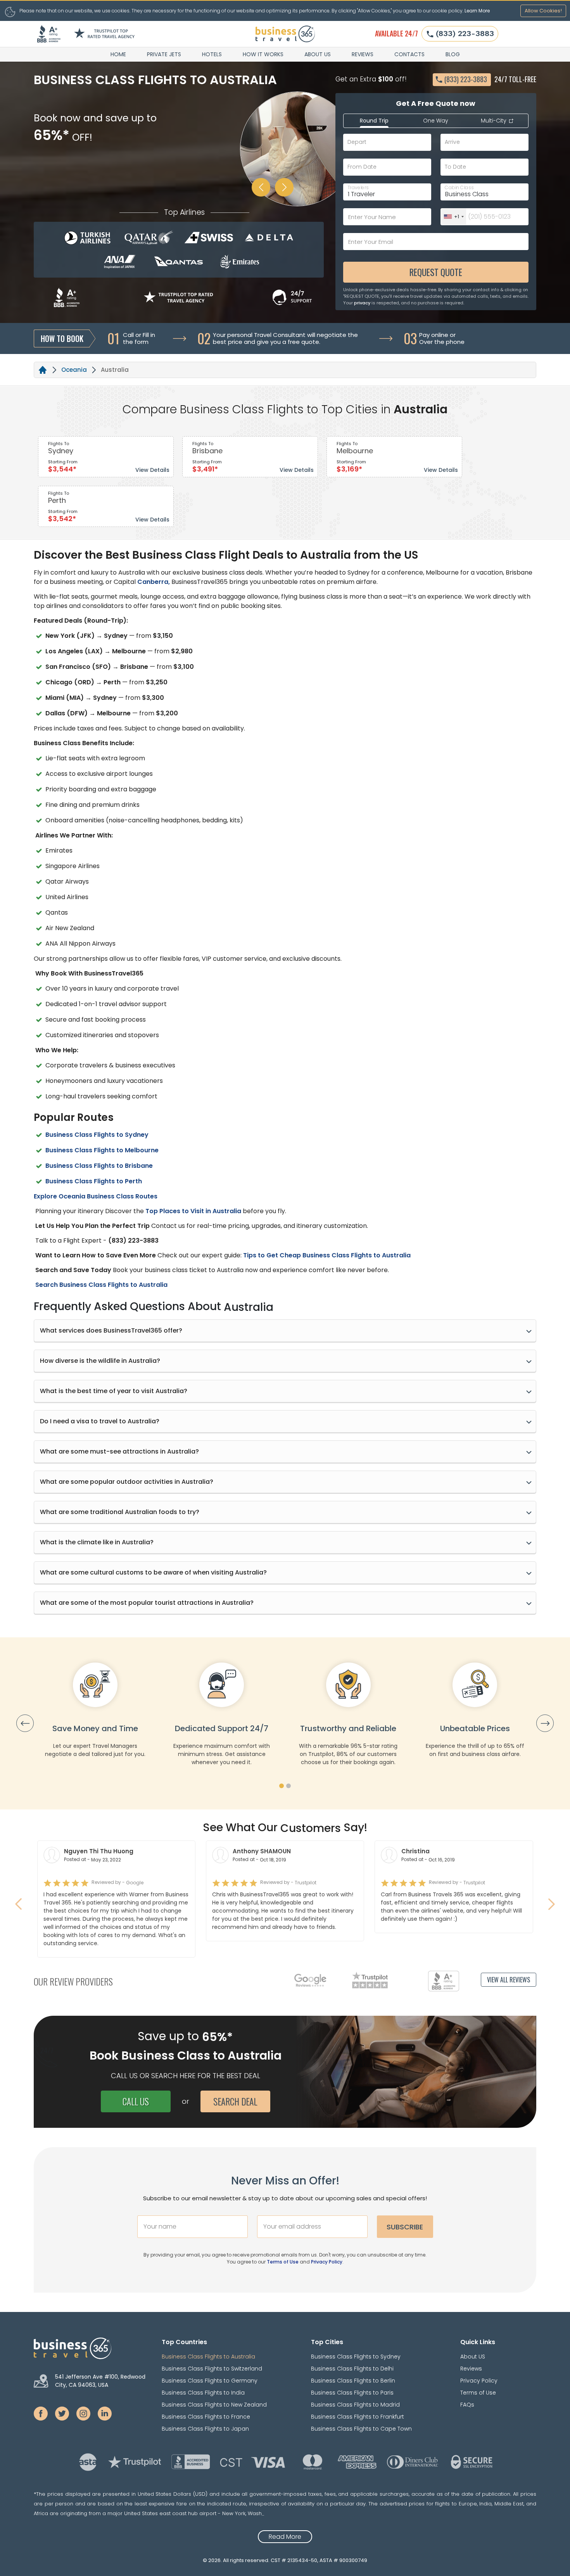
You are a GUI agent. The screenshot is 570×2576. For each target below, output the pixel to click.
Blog (453, 54)
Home (118, 54)
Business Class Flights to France (206, 2417)
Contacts (409, 54)
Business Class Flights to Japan (205, 2429)
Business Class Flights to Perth (94, 1181)
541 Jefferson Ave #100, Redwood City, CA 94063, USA (100, 2381)
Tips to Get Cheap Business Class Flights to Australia (326, 1255)
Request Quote (436, 272)
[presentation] (25, 1723)
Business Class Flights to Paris (352, 2393)
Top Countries (184, 2342)
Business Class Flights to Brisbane (99, 1166)
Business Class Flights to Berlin (353, 2381)
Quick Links (478, 2342)
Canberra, (154, 582)
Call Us (136, 2101)
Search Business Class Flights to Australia (101, 1285)
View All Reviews (509, 1980)
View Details (152, 470)
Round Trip (374, 121)
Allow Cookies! (543, 11)
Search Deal (235, 2101)
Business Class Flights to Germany (210, 2381)
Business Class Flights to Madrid (355, 2405)
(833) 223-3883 (465, 33)
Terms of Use (283, 2262)
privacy (362, 303)
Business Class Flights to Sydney (97, 1135)
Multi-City (494, 121)
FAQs (467, 2405)
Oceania (74, 370)
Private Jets (164, 54)
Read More (285, 2537)
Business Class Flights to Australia (208, 2357)
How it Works (263, 54)
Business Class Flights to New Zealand (214, 2405)
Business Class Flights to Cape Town (361, 2429)
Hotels (212, 54)
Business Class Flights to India (203, 2393)
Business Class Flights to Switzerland (212, 2369)
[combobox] (453, 217)
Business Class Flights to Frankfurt (358, 2417)
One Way (436, 121)
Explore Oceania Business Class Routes (96, 1196)
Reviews (363, 54)
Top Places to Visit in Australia (193, 1211)
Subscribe (405, 2227)
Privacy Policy (327, 2262)
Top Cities (327, 2342)
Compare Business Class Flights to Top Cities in (256, 409)
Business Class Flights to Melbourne (102, 1150)
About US (318, 54)
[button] (282, 1786)
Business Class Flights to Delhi (352, 2369)
